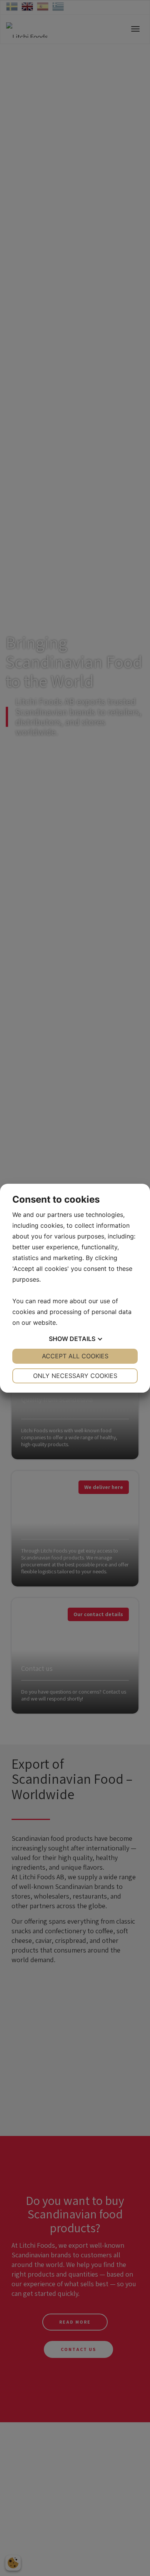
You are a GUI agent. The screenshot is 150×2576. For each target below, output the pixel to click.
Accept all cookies (75, 1356)
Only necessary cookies (75, 1376)
